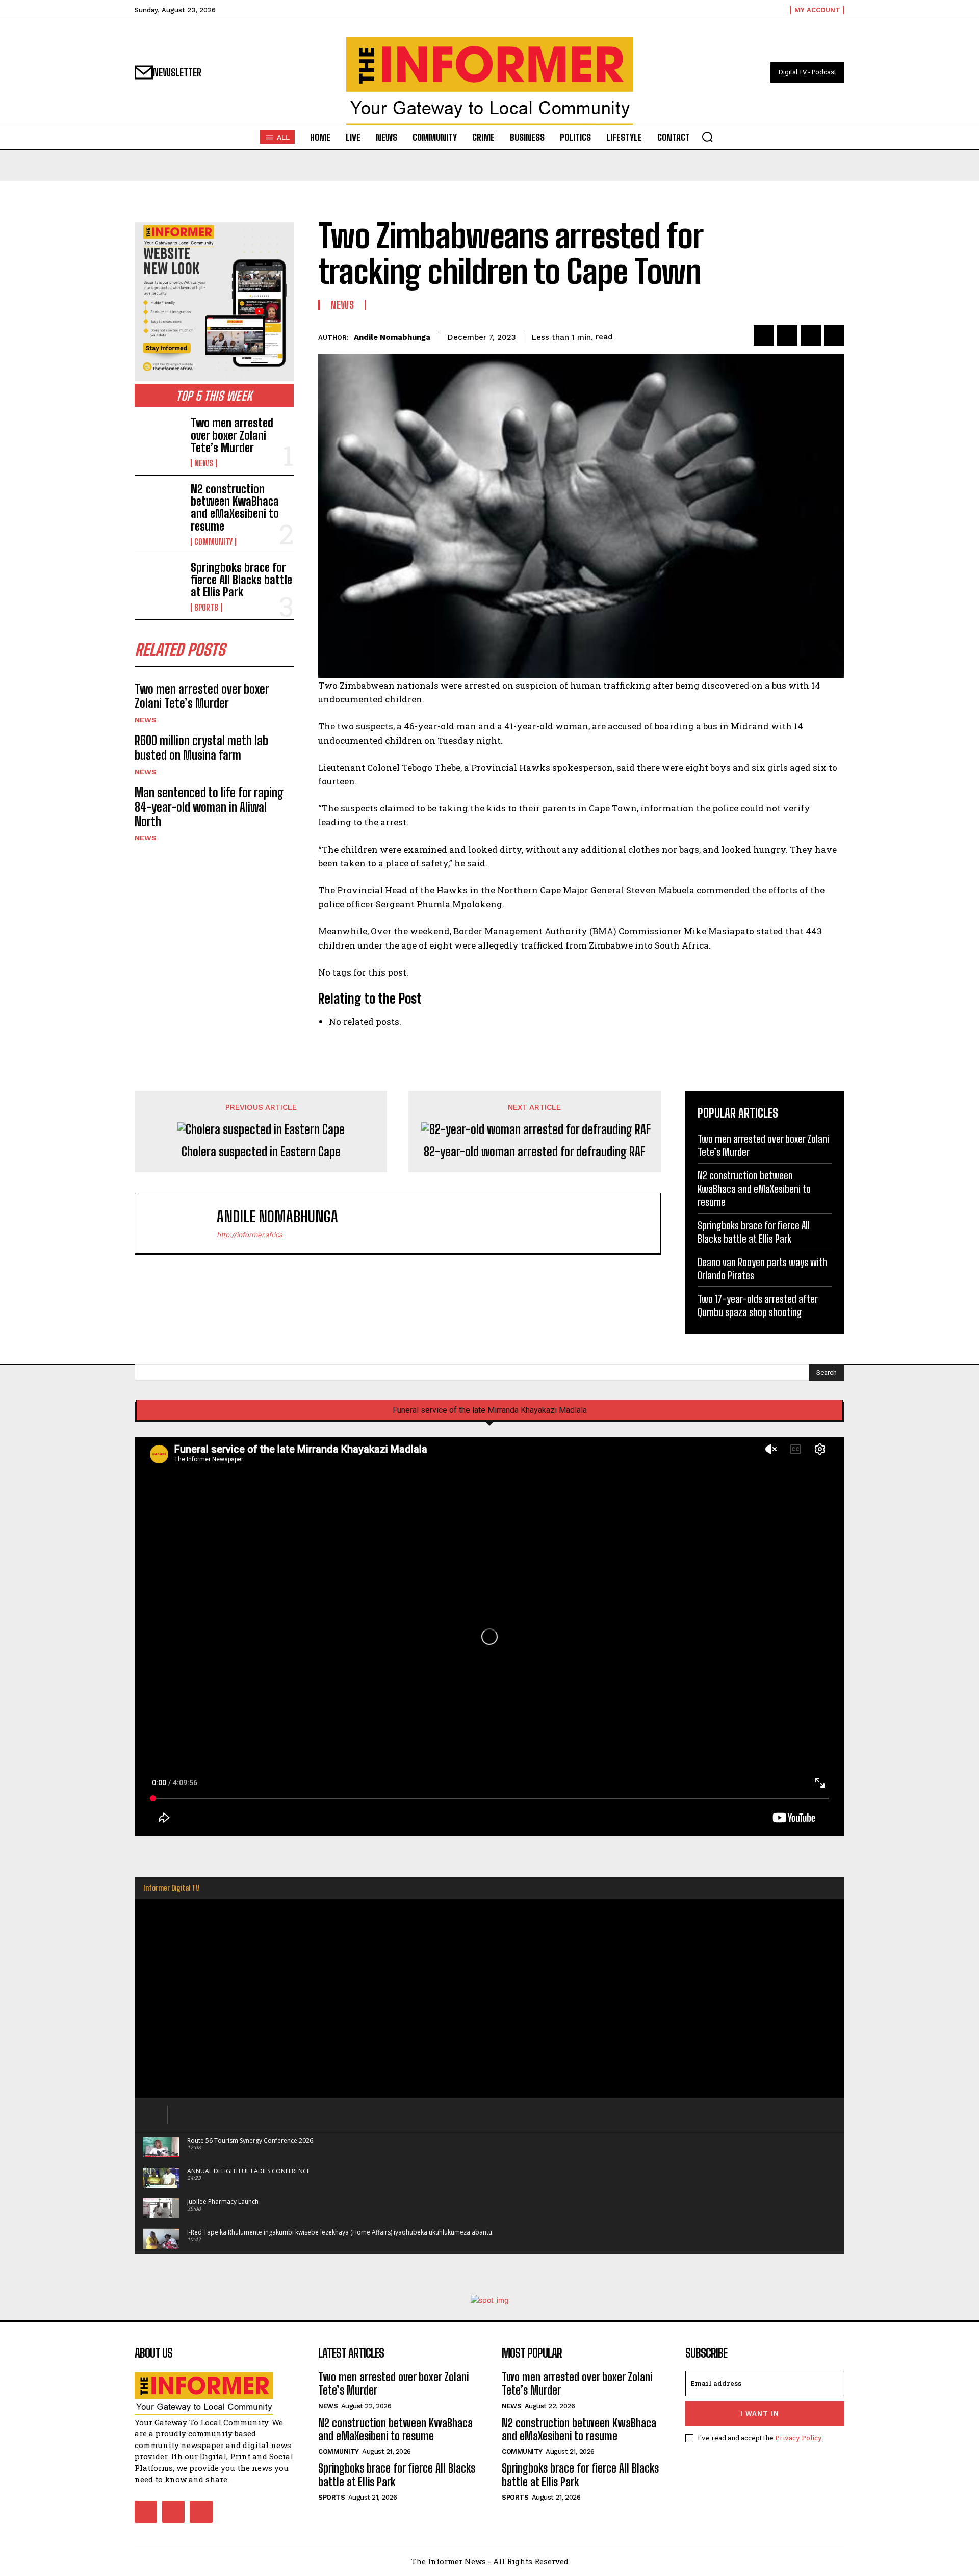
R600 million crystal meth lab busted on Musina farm (201, 748)
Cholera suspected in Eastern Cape (261, 1152)
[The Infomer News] (489, 81)
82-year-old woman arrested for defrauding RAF (534, 1152)
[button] (707, 137)
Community (213, 542)
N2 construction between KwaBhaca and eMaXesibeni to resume (235, 508)
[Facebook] (764, 335)
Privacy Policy (798, 2438)
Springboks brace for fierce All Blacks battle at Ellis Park (241, 580)
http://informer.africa (250, 1235)
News (204, 463)
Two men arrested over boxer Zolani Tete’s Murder (232, 435)
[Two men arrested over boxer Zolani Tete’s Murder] (159, 438)
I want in (760, 2414)
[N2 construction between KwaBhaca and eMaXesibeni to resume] (159, 505)
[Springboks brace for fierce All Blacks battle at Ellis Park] (159, 583)
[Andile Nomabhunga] (181, 1223)
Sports (206, 608)
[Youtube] (201, 2512)
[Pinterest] (811, 335)
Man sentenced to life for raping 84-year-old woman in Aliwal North (209, 807)
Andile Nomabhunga (392, 337)
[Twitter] (787, 335)
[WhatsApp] (834, 335)
